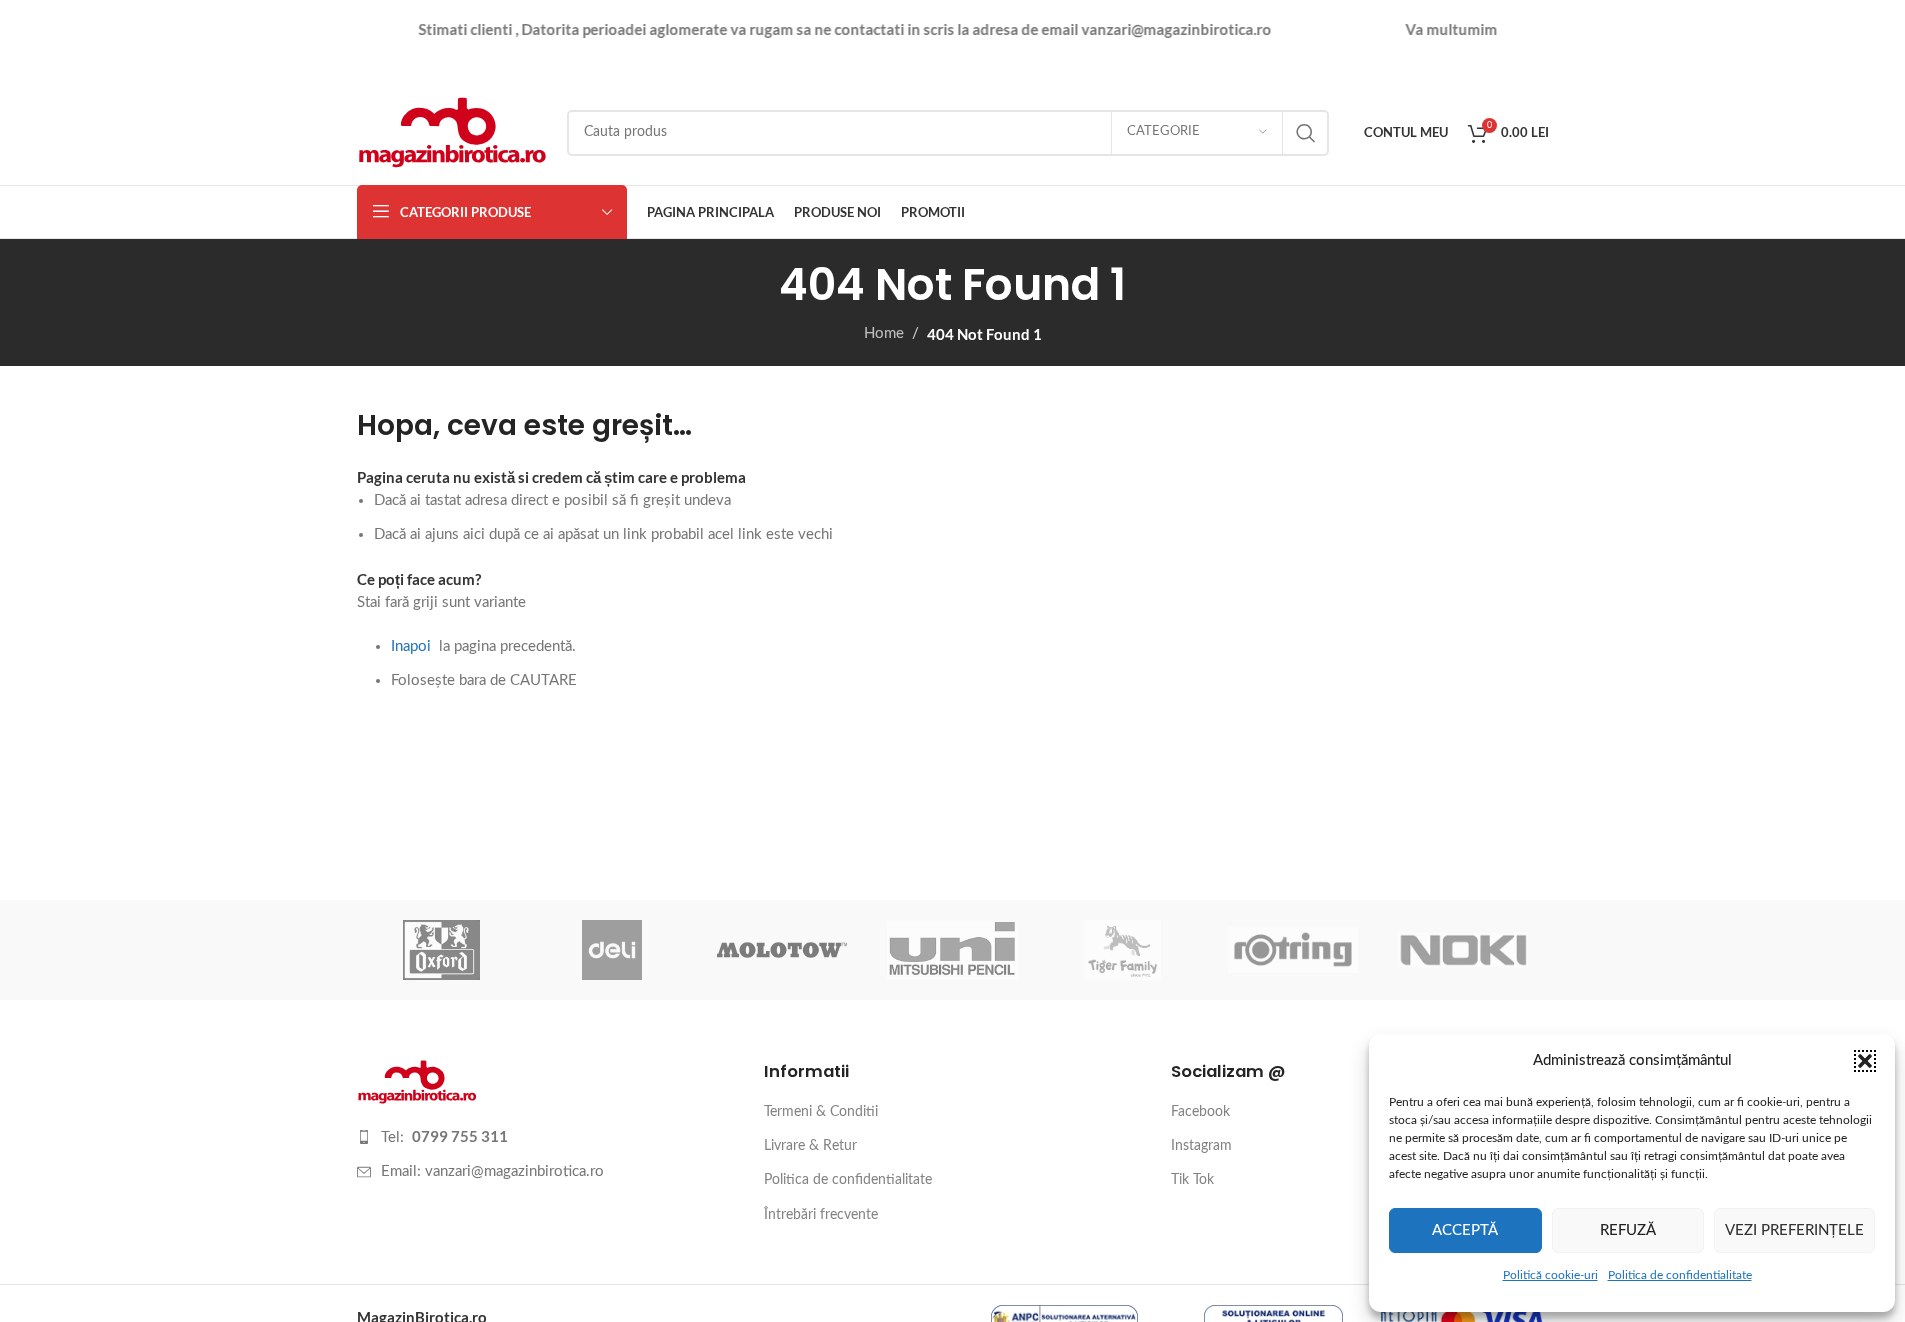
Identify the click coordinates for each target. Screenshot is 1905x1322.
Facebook (1200, 1112)
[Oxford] (442, 950)
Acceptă (1465, 1230)
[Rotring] (1293, 950)
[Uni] (952, 950)
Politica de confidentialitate (1680, 1275)
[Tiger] (1123, 950)
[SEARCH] (1306, 133)
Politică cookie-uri (1550, 1275)
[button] (1865, 1061)
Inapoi (411, 646)
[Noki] (1463, 950)
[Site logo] (452, 131)
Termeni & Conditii (821, 1112)
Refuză (1628, 1230)
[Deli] (612, 950)
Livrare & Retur (810, 1146)
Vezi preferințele (1794, 1230)
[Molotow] (782, 950)
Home (884, 333)
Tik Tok (1192, 1180)
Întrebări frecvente (821, 1215)
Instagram (1201, 1146)
